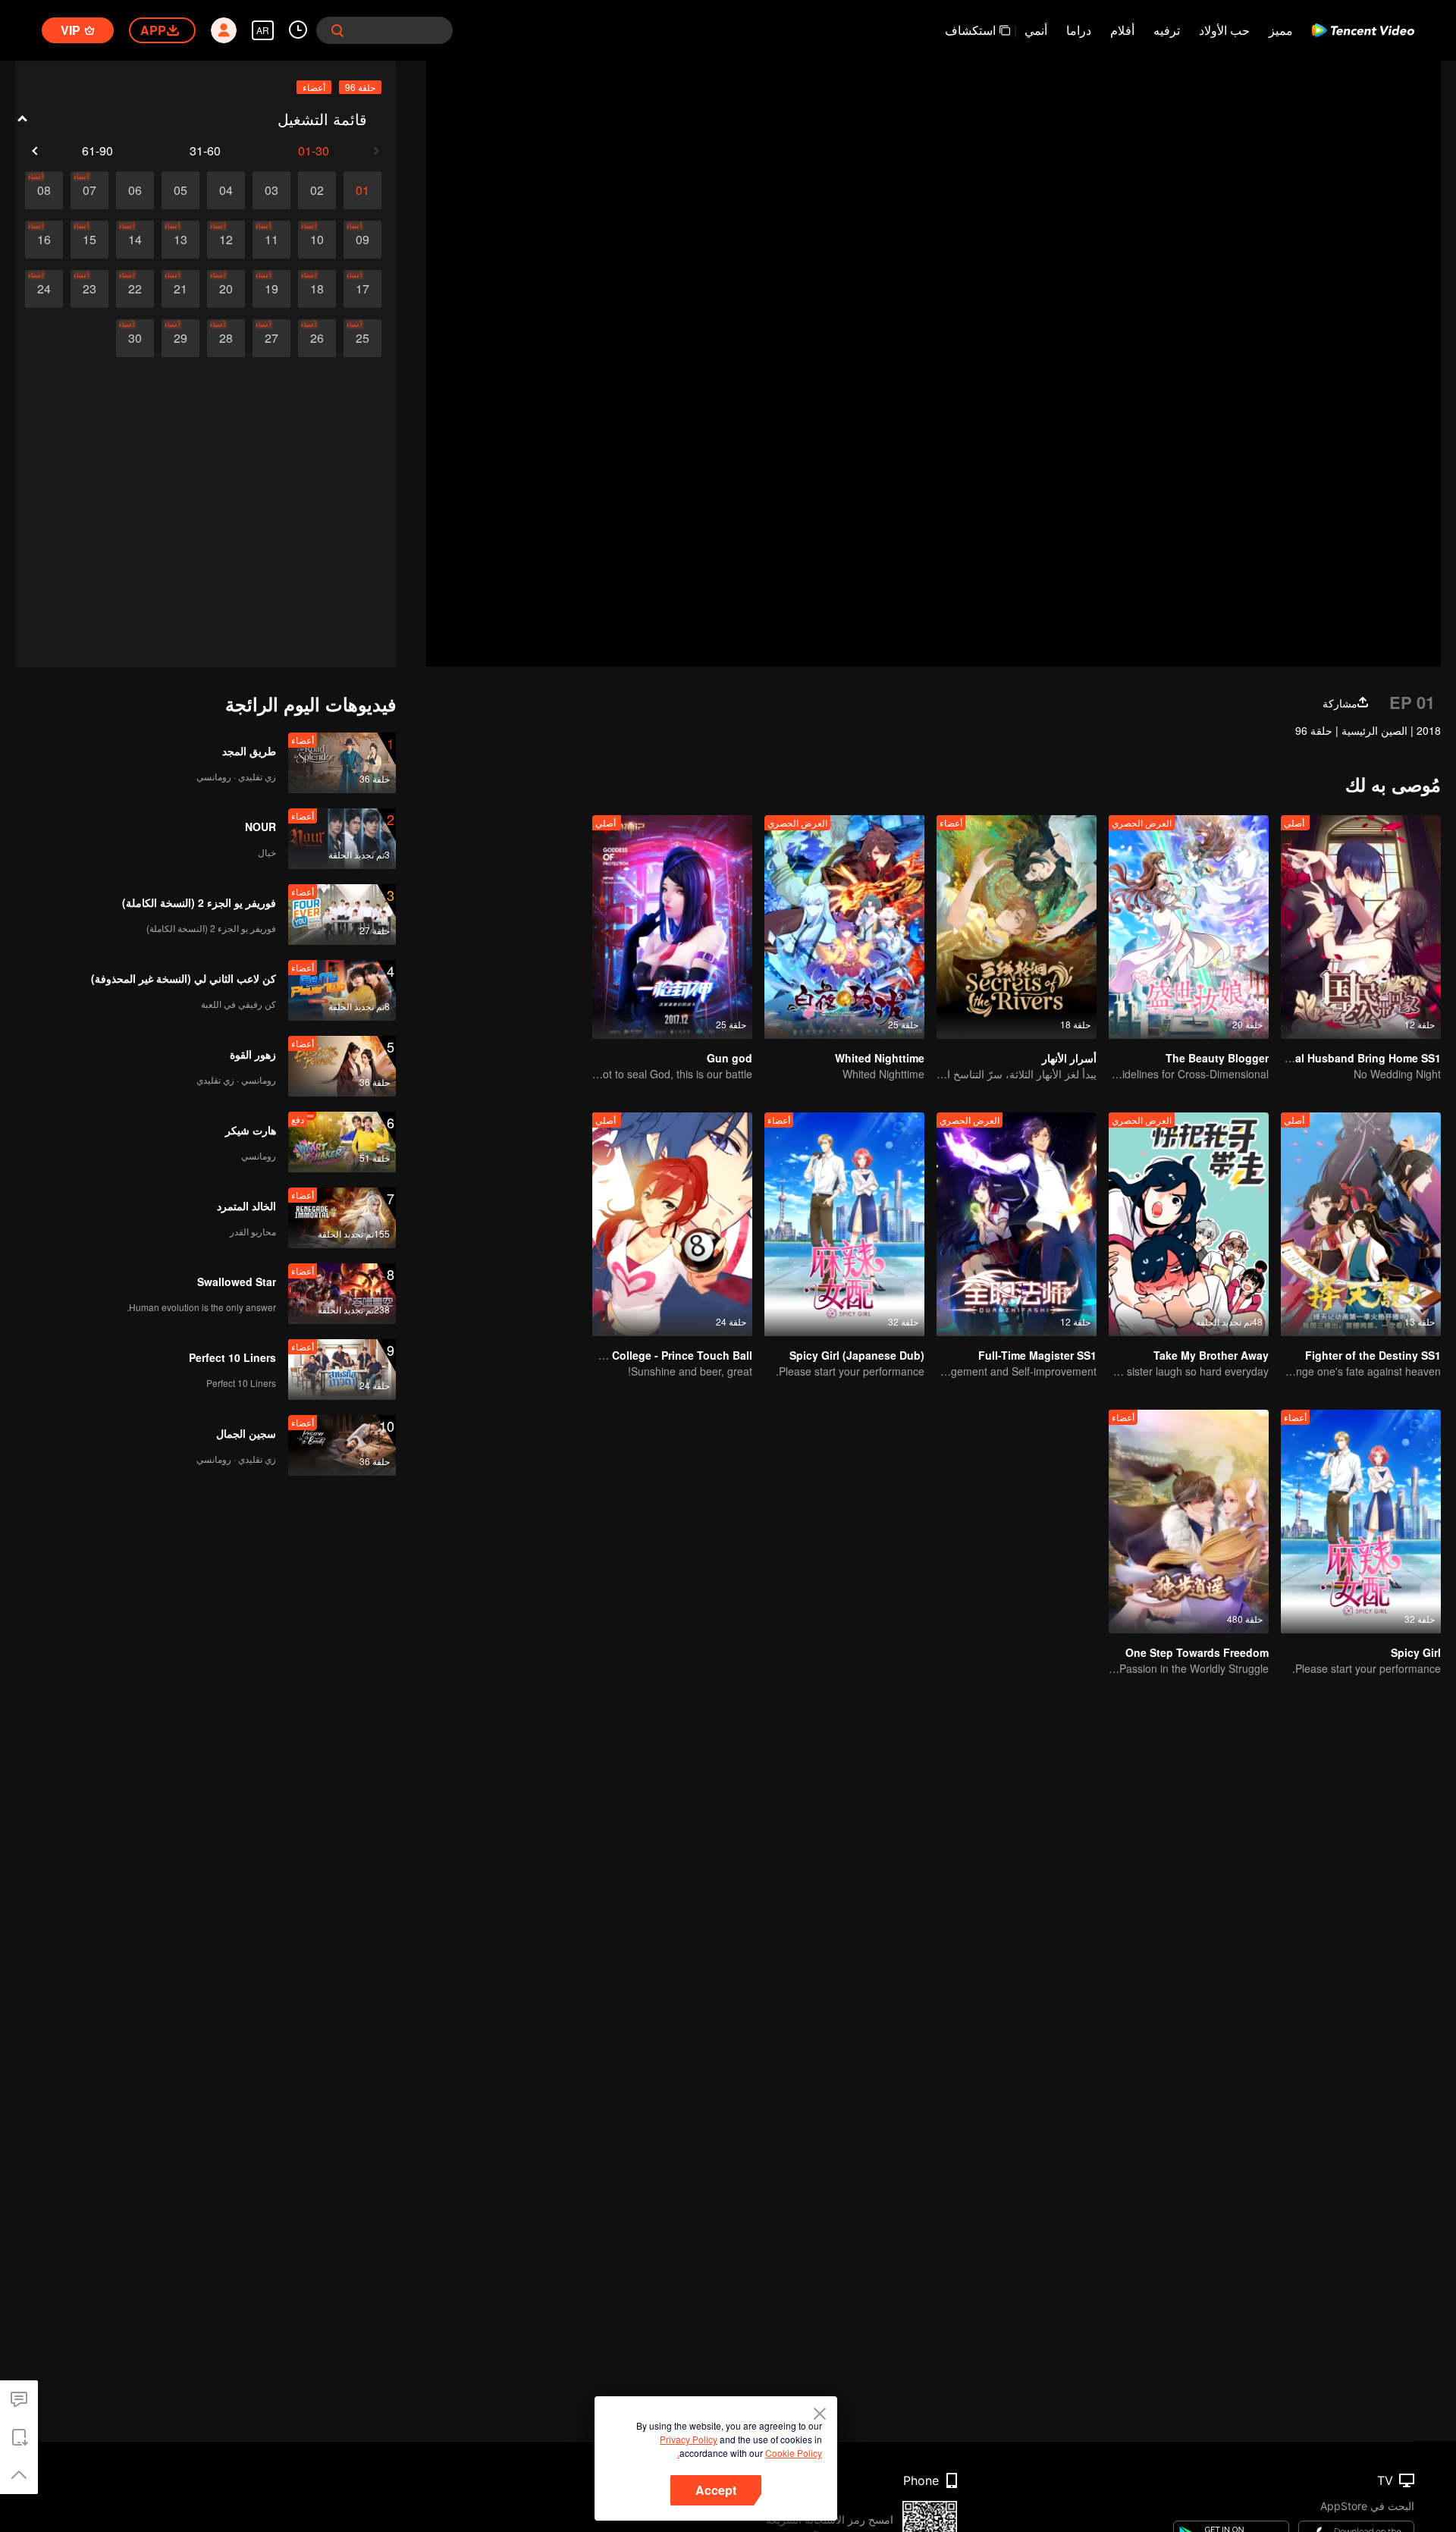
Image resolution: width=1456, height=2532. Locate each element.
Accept (716, 2490)
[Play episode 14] (135, 240)
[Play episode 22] (135, 289)
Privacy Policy (689, 2439)
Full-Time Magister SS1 (1037, 1355)
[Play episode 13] (180, 240)
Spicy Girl (1416, 1652)
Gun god (730, 1058)
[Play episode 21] (180, 289)
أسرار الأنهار (1069, 1058)
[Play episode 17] (362, 289)
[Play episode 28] (226, 338)
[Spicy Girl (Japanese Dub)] (844, 1224)
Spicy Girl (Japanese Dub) (857, 1355)
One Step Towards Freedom (1197, 1652)
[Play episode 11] (271, 240)
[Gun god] (672, 927)
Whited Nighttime (880, 1058)
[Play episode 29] (180, 338)
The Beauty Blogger (1217, 1058)
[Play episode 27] (271, 338)
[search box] (337, 30)
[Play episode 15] (89, 240)
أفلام (1122, 30)
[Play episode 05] (180, 190)
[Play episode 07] (89, 190)
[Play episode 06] (135, 190)
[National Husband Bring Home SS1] (1361, 927)
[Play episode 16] (44, 240)
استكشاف (970, 30)
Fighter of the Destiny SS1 (1373, 1355)
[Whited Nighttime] (844, 927)
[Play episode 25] (362, 338)
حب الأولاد (1224, 30)
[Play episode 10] (317, 240)
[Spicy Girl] (1361, 1522)
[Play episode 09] (362, 240)
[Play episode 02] (317, 190)
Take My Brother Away (1211, 1355)
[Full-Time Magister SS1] (1017, 1224)
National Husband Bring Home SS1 (1351, 1058)
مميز (1281, 30)
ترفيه (1167, 30)
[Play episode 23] (89, 289)
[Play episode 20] (226, 289)
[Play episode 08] (44, 190)
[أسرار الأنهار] (1017, 927)
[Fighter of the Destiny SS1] (1361, 1224)
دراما (1079, 30)
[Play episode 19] (271, 289)
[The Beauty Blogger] (1189, 927)
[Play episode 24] (44, 289)
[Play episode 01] (362, 190)
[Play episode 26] (317, 338)
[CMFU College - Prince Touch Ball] (672, 1224)
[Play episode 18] (317, 289)
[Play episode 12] (226, 240)
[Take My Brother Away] (1189, 1224)
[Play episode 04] (226, 190)
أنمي (1036, 30)
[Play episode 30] (135, 338)
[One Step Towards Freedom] (1189, 1522)
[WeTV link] (1363, 30)
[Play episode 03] (271, 190)
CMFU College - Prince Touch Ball (665, 1355)
